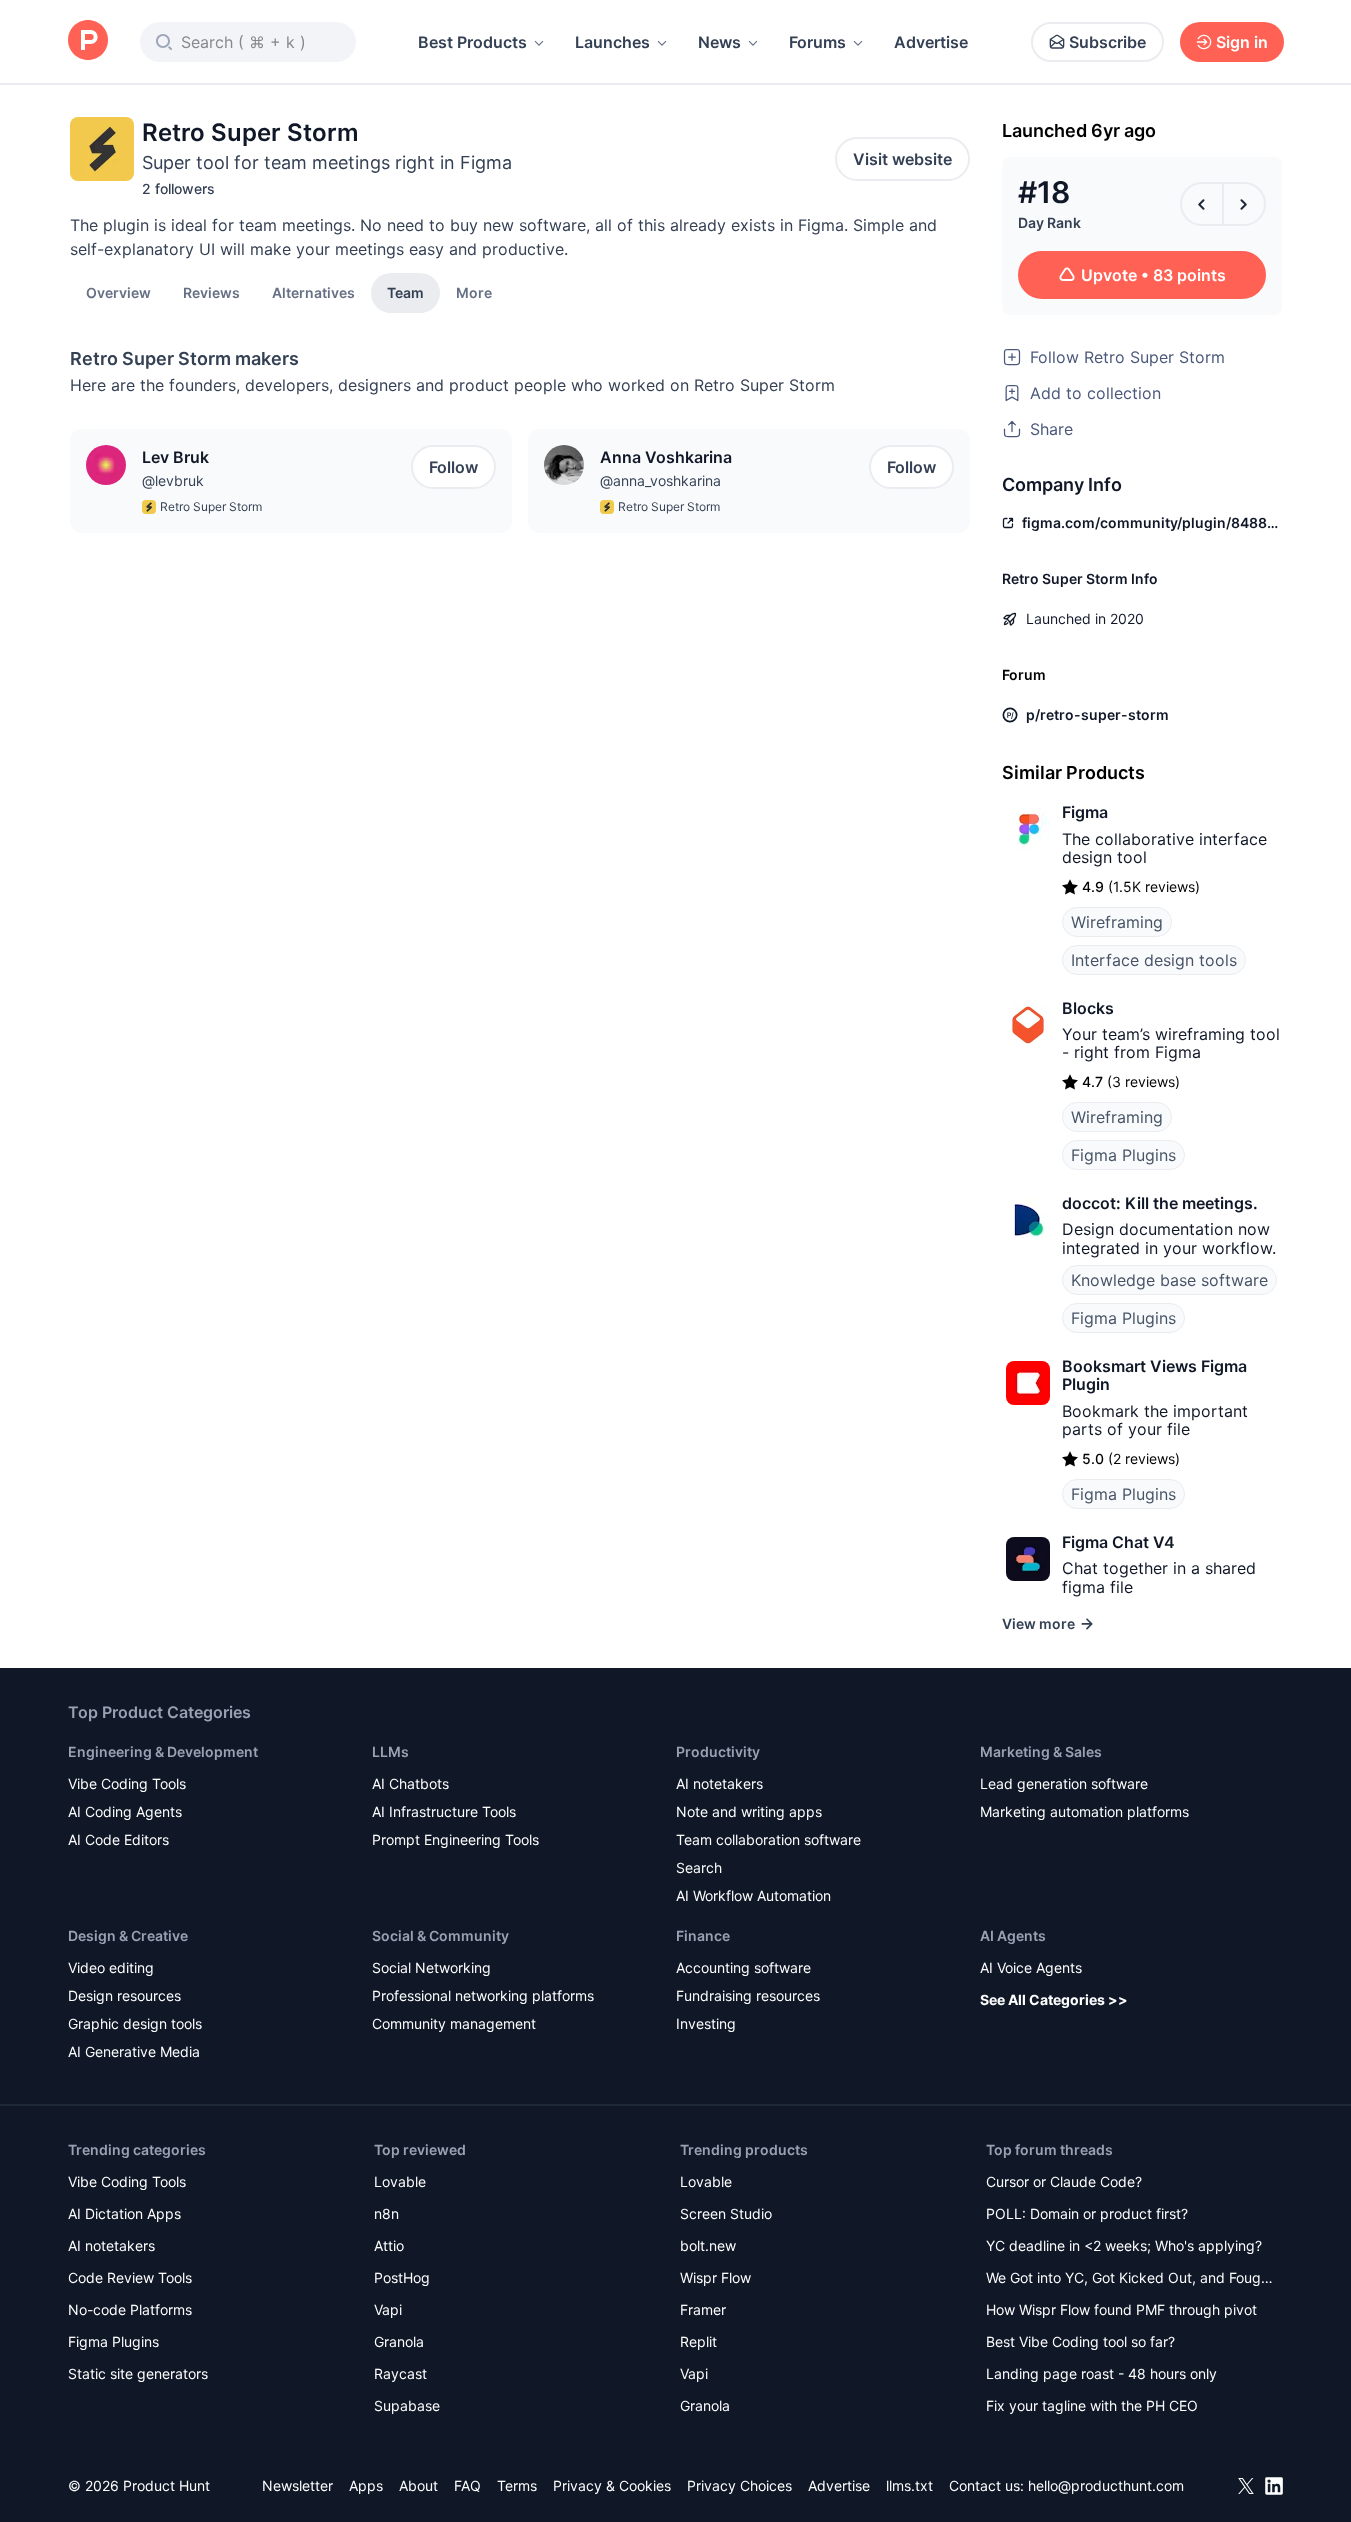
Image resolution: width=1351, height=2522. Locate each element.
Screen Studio (726, 2213)
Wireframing (1117, 922)
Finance (703, 1935)
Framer (703, 2309)
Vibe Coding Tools (127, 1783)
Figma (1085, 812)
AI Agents (1013, 1935)
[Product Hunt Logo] (88, 41)
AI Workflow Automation (753, 1895)
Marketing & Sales (1041, 1751)
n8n (386, 2213)
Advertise (931, 42)
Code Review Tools (130, 2277)
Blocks (1088, 1008)
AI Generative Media (134, 2051)
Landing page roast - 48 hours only (1101, 2373)
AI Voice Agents (1031, 1967)
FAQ (467, 2485)
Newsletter (297, 2485)
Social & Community (440, 1935)
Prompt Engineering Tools (455, 1839)
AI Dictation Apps (124, 2213)
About (418, 2485)
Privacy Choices (739, 2485)
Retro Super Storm (211, 506)
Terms (517, 2485)
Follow (453, 467)
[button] (474, 292)
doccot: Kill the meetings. (1160, 1203)
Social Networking (431, 1967)
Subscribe (1107, 42)
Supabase (407, 2405)
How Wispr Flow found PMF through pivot (1121, 2309)
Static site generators (138, 2373)
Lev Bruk (175, 457)
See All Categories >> (1054, 1999)
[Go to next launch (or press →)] (1244, 204)
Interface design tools (1154, 960)
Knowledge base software (1169, 1280)
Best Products (472, 42)
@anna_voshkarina (660, 480)
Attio (389, 2245)
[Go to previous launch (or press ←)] (1202, 204)
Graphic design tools (135, 2023)
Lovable (400, 2181)
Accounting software (743, 1967)
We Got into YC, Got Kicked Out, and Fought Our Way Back (1130, 2279)
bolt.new (708, 2245)
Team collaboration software (768, 1839)
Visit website (902, 159)
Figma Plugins (1123, 1155)
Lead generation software (1064, 1783)
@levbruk (173, 480)
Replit (698, 2341)
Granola (399, 2341)
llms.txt (909, 2485)
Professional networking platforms (483, 1995)
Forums (817, 42)
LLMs (390, 1751)
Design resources (124, 1995)
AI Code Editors (118, 1839)
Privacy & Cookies (612, 2485)
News (719, 42)
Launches (612, 42)
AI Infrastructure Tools (444, 1811)
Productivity (718, 1751)
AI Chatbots (410, 1783)
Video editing (111, 1967)
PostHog (402, 2277)
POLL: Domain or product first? (1087, 2213)
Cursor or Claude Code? (1064, 2181)
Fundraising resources (748, 1995)
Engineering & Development (163, 1751)
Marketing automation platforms (1084, 1811)
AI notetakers (719, 1783)
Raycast (400, 2373)
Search (699, 1867)
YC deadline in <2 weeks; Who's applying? (1124, 2245)
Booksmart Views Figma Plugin (1154, 1375)
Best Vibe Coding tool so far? (1080, 2341)
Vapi (388, 2309)
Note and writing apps (749, 1811)
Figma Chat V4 (1118, 1542)
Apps (366, 2485)
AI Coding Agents (125, 1811)
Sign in (1242, 42)
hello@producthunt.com (1106, 2485)
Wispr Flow (715, 2277)
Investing (706, 2023)
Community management (454, 2023)
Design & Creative (128, 1935)
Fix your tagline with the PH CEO (1092, 2405)
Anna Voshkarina (666, 457)
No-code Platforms (130, 2309)
